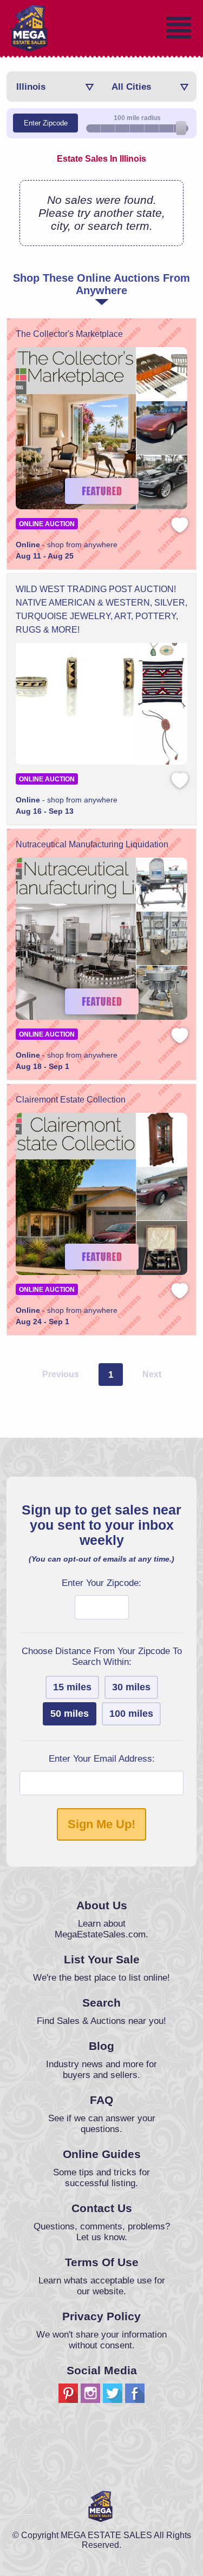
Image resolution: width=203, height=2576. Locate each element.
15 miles (72, 1687)
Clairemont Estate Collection (71, 1100)
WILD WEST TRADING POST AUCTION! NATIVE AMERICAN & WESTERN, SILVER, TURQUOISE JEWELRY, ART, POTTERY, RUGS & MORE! (101, 609)
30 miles (131, 1687)
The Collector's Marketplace (69, 334)
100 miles (131, 1714)
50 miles (70, 1714)
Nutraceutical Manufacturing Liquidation (92, 844)
